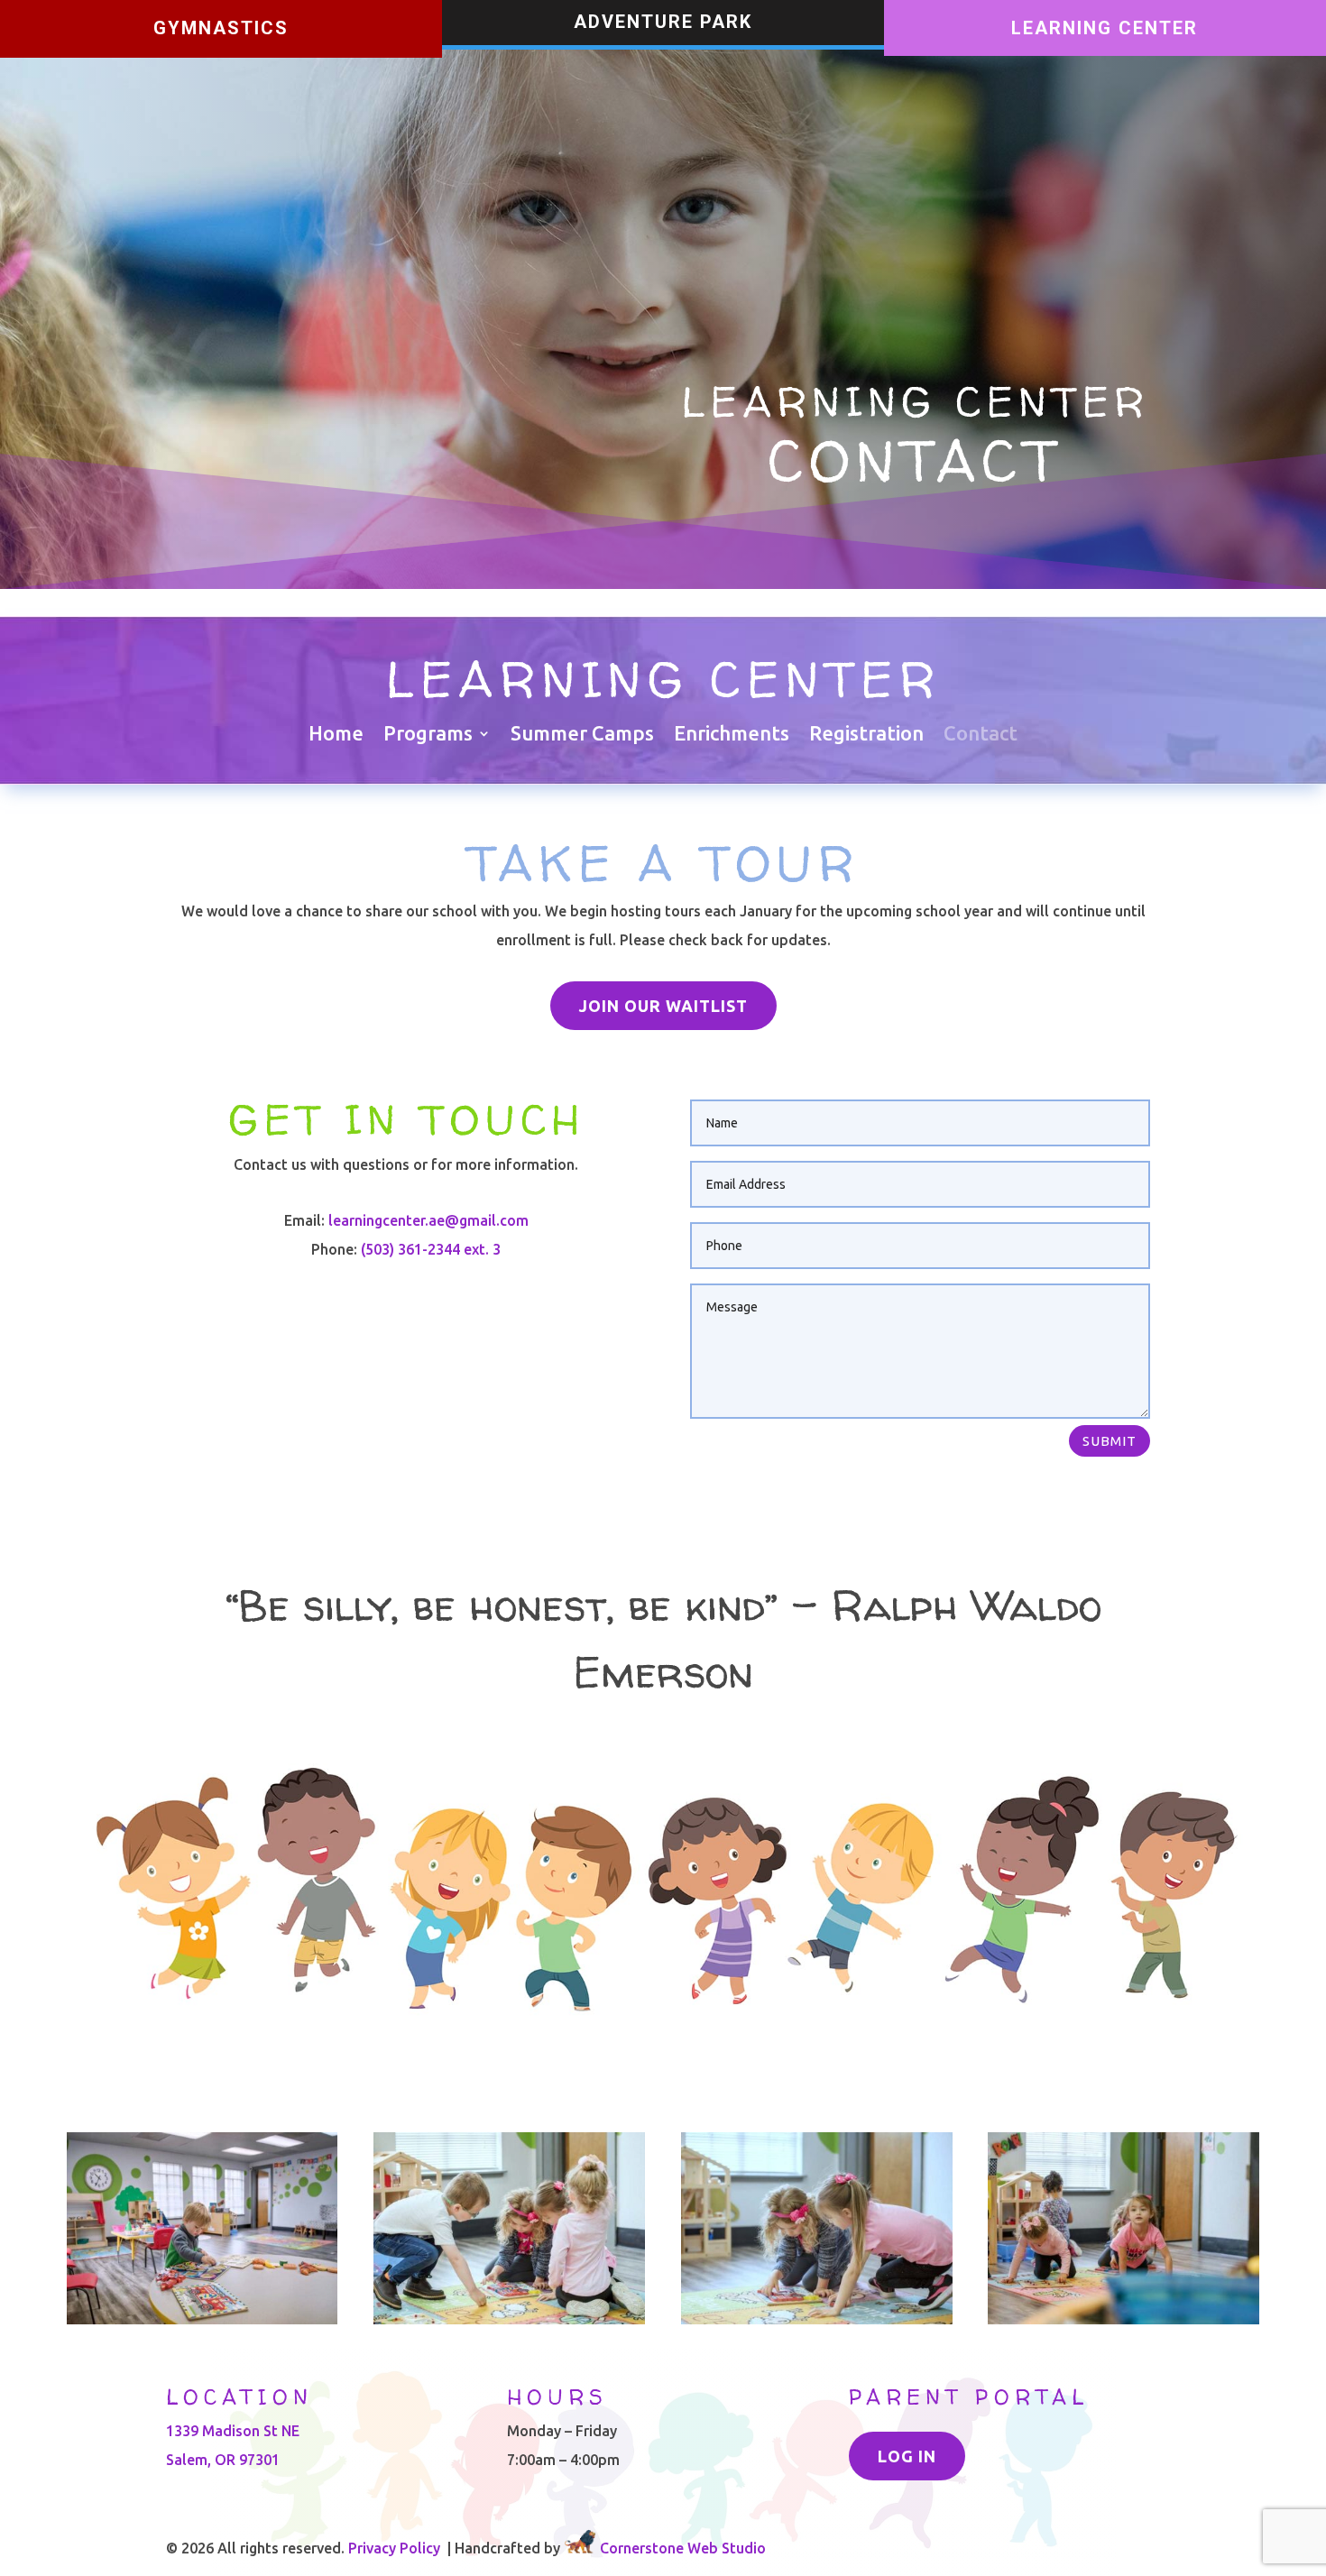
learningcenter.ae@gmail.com (428, 1220)
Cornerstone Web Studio (683, 2548)
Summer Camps (582, 736)
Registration (866, 736)
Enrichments (732, 736)
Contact (981, 736)
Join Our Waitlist (663, 1006)
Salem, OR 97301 (223, 2460)
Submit (1110, 1441)
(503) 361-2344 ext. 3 (431, 1249)
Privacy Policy (394, 2548)
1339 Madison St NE (233, 2431)
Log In (907, 2456)
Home (336, 736)
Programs (428, 736)
